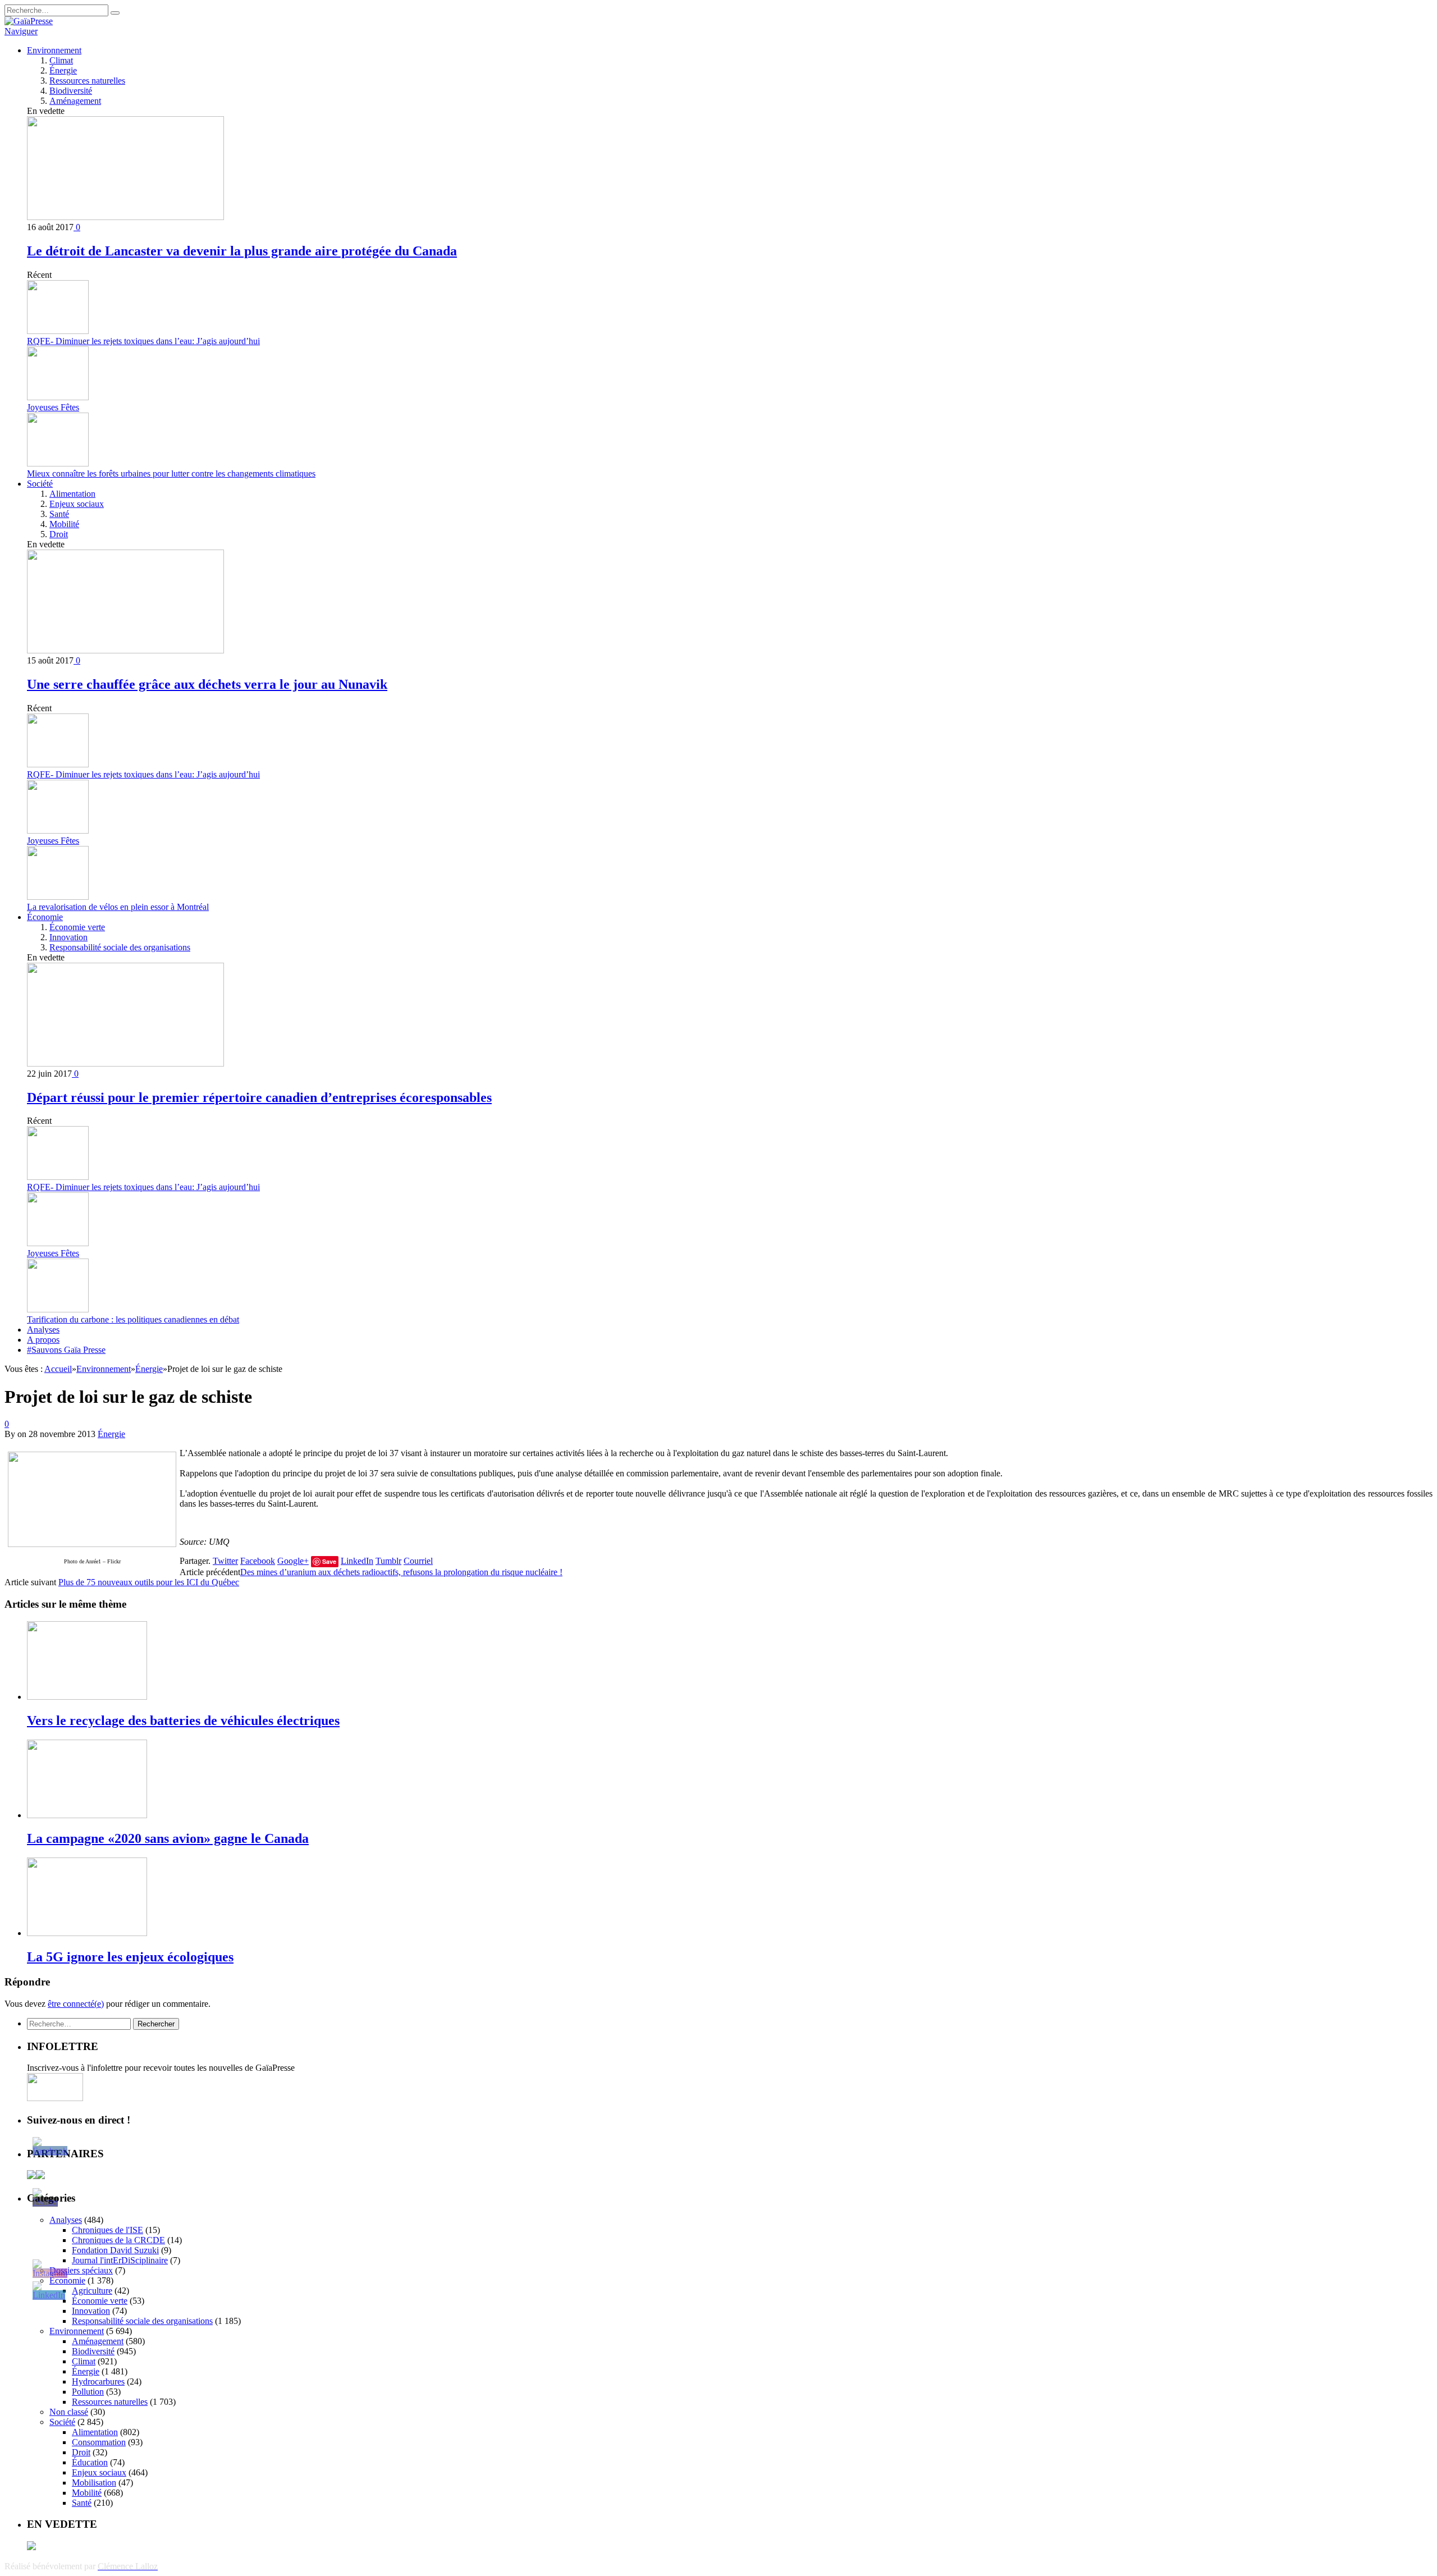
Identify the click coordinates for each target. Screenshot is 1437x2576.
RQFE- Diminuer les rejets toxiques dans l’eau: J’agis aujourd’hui (143, 341)
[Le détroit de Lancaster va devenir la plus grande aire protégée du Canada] (125, 217)
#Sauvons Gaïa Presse (66, 1350)
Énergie (63, 70)
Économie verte (77, 927)
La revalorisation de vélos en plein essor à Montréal (118, 907)
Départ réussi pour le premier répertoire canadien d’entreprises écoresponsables (259, 1097)
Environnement (54, 50)
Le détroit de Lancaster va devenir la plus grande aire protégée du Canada (242, 251)
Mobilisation (94, 2483)
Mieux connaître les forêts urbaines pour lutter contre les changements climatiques (171, 473)
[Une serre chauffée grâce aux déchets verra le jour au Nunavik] (125, 650)
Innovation (68, 937)
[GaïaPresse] (29, 21)
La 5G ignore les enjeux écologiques (130, 1957)
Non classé (69, 2412)
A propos (43, 1340)
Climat (61, 60)
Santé (59, 514)
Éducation (90, 2462)
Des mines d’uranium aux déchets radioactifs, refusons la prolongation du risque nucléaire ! (401, 1572)
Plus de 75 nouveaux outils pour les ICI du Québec (149, 1582)
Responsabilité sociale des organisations (120, 947)
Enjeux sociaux (77, 504)
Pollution (88, 2392)
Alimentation (72, 494)
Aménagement (75, 101)
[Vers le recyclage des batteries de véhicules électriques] (87, 1697)
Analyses (43, 1330)
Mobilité (64, 524)
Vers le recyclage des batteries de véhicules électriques (183, 1721)
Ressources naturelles (87, 81)
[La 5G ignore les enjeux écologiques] (87, 1933)
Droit (59, 534)
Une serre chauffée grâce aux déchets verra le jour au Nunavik (207, 684)
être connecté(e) (76, 2004)
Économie (45, 917)
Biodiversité (71, 91)
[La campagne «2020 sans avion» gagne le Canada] (87, 1815)
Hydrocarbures (98, 2381)
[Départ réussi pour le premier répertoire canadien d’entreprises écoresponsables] (125, 1063)
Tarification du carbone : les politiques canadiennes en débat (133, 1319)
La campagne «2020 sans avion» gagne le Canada (168, 1838)
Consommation (99, 2442)
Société (40, 484)
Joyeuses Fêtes (53, 407)
